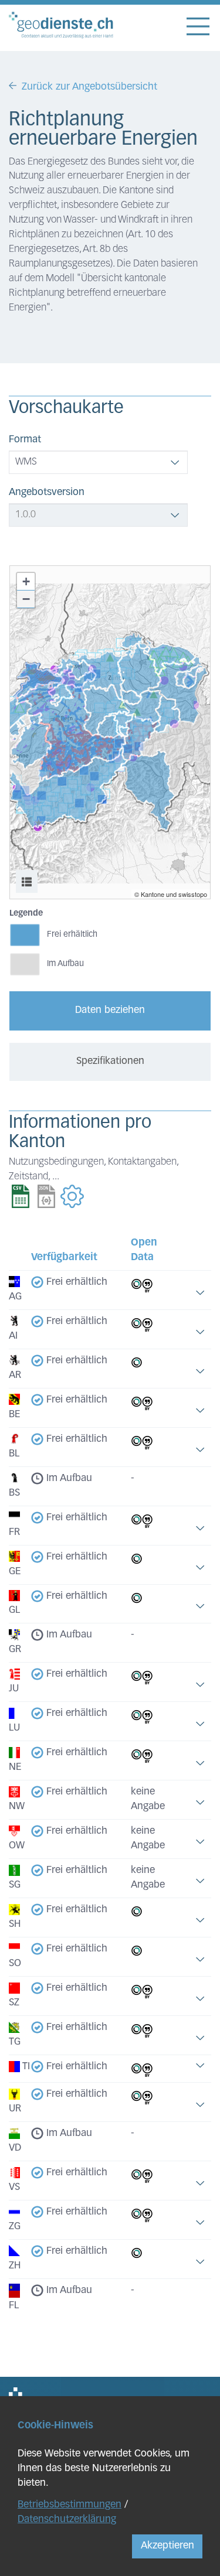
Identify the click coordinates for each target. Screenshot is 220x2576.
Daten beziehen (110, 1010)
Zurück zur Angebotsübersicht (89, 87)
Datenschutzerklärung (67, 2519)
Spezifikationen (110, 1061)
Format (25, 440)
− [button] (26, 599)
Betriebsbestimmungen (70, 2505)
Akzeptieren (167, 2546)
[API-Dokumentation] (72, 1197)
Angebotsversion (47, 492)
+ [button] (26, 581)
